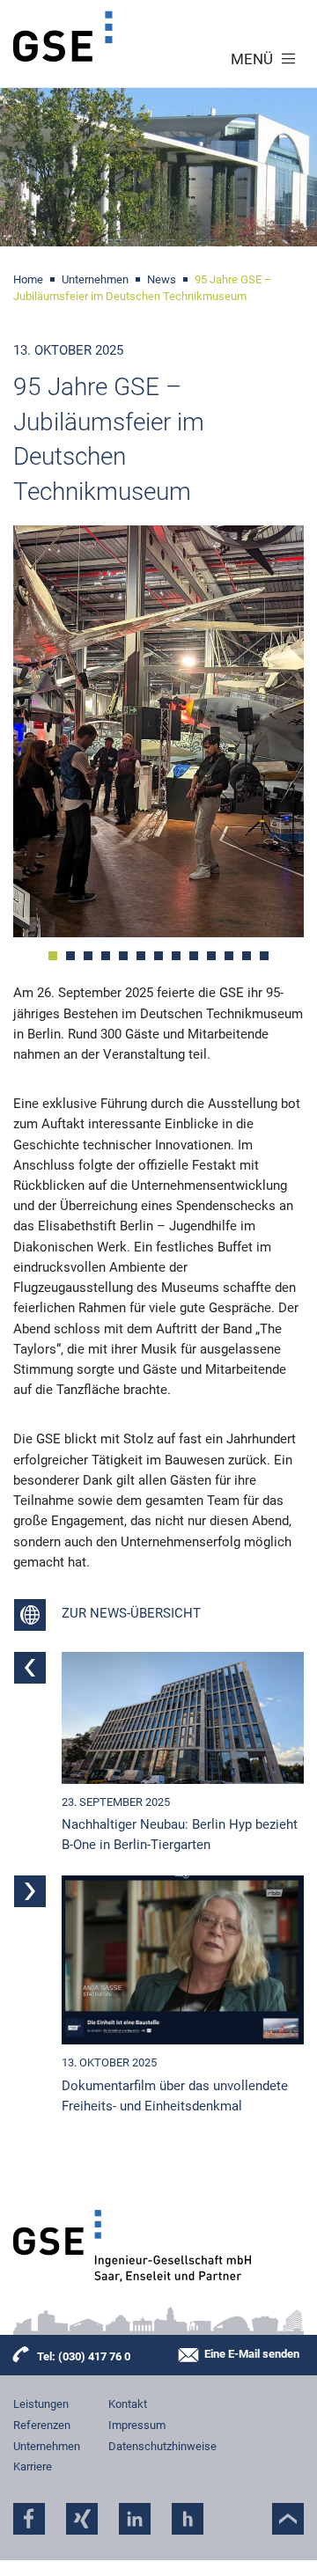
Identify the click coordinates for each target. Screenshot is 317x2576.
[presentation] (43, 735)
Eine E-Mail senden (252, 2355)
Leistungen (41, 2404)
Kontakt (128, 2404)
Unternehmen (47, 2446)
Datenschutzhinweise (162, 2446)
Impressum (137, 2425)
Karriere (33, 2466)
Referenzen (42, 2425)
